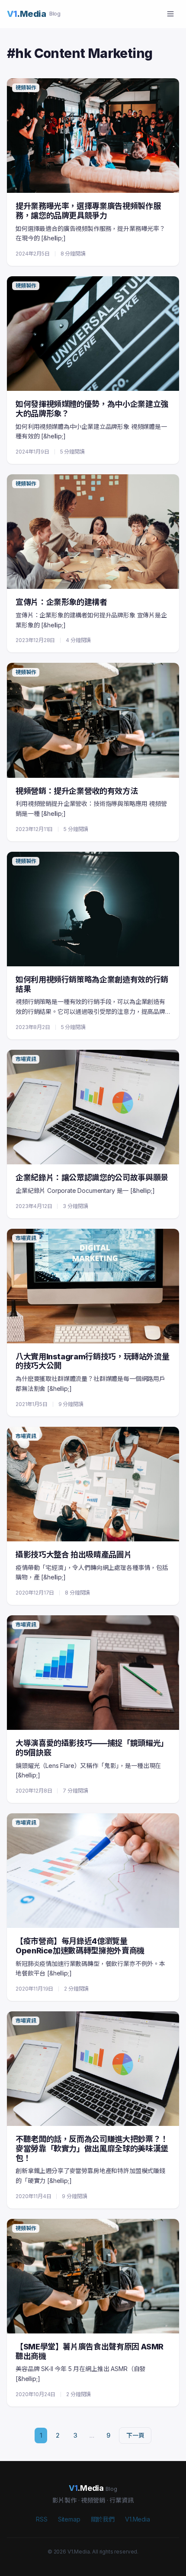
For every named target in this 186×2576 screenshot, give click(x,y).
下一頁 (135, 2435)
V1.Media (138, 2519)
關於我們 (103, 2519)
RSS (42, 2519)
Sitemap (69, 2519)
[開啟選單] (170, 14)
